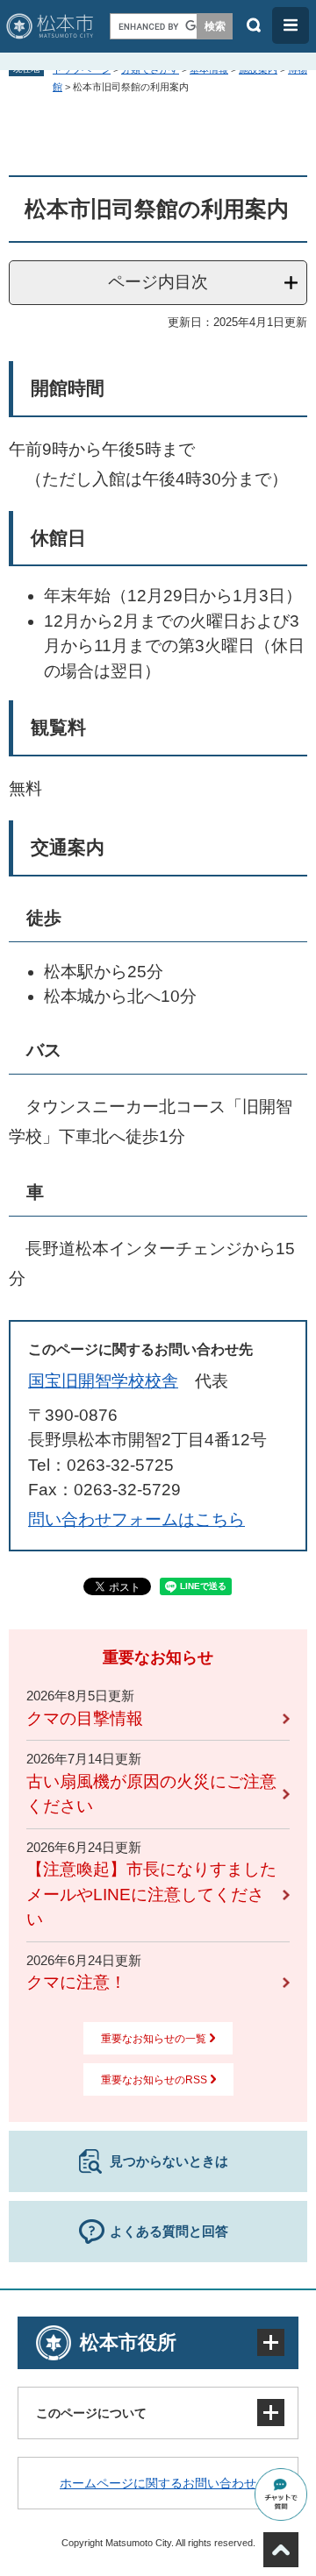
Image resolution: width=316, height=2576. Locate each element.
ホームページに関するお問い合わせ (158, 2483)
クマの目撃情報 (85, 1718)
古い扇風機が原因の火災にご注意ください (151, 1794)
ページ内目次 (158, 282)
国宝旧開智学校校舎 (103, 1381)
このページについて (91, 2413)
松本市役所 (128, 2342)
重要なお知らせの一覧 (154, 2039)
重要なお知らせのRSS (154, 2080)
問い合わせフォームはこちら (136, 1519)
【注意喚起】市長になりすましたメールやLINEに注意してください (151, 1894)
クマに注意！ (76, 1982)
